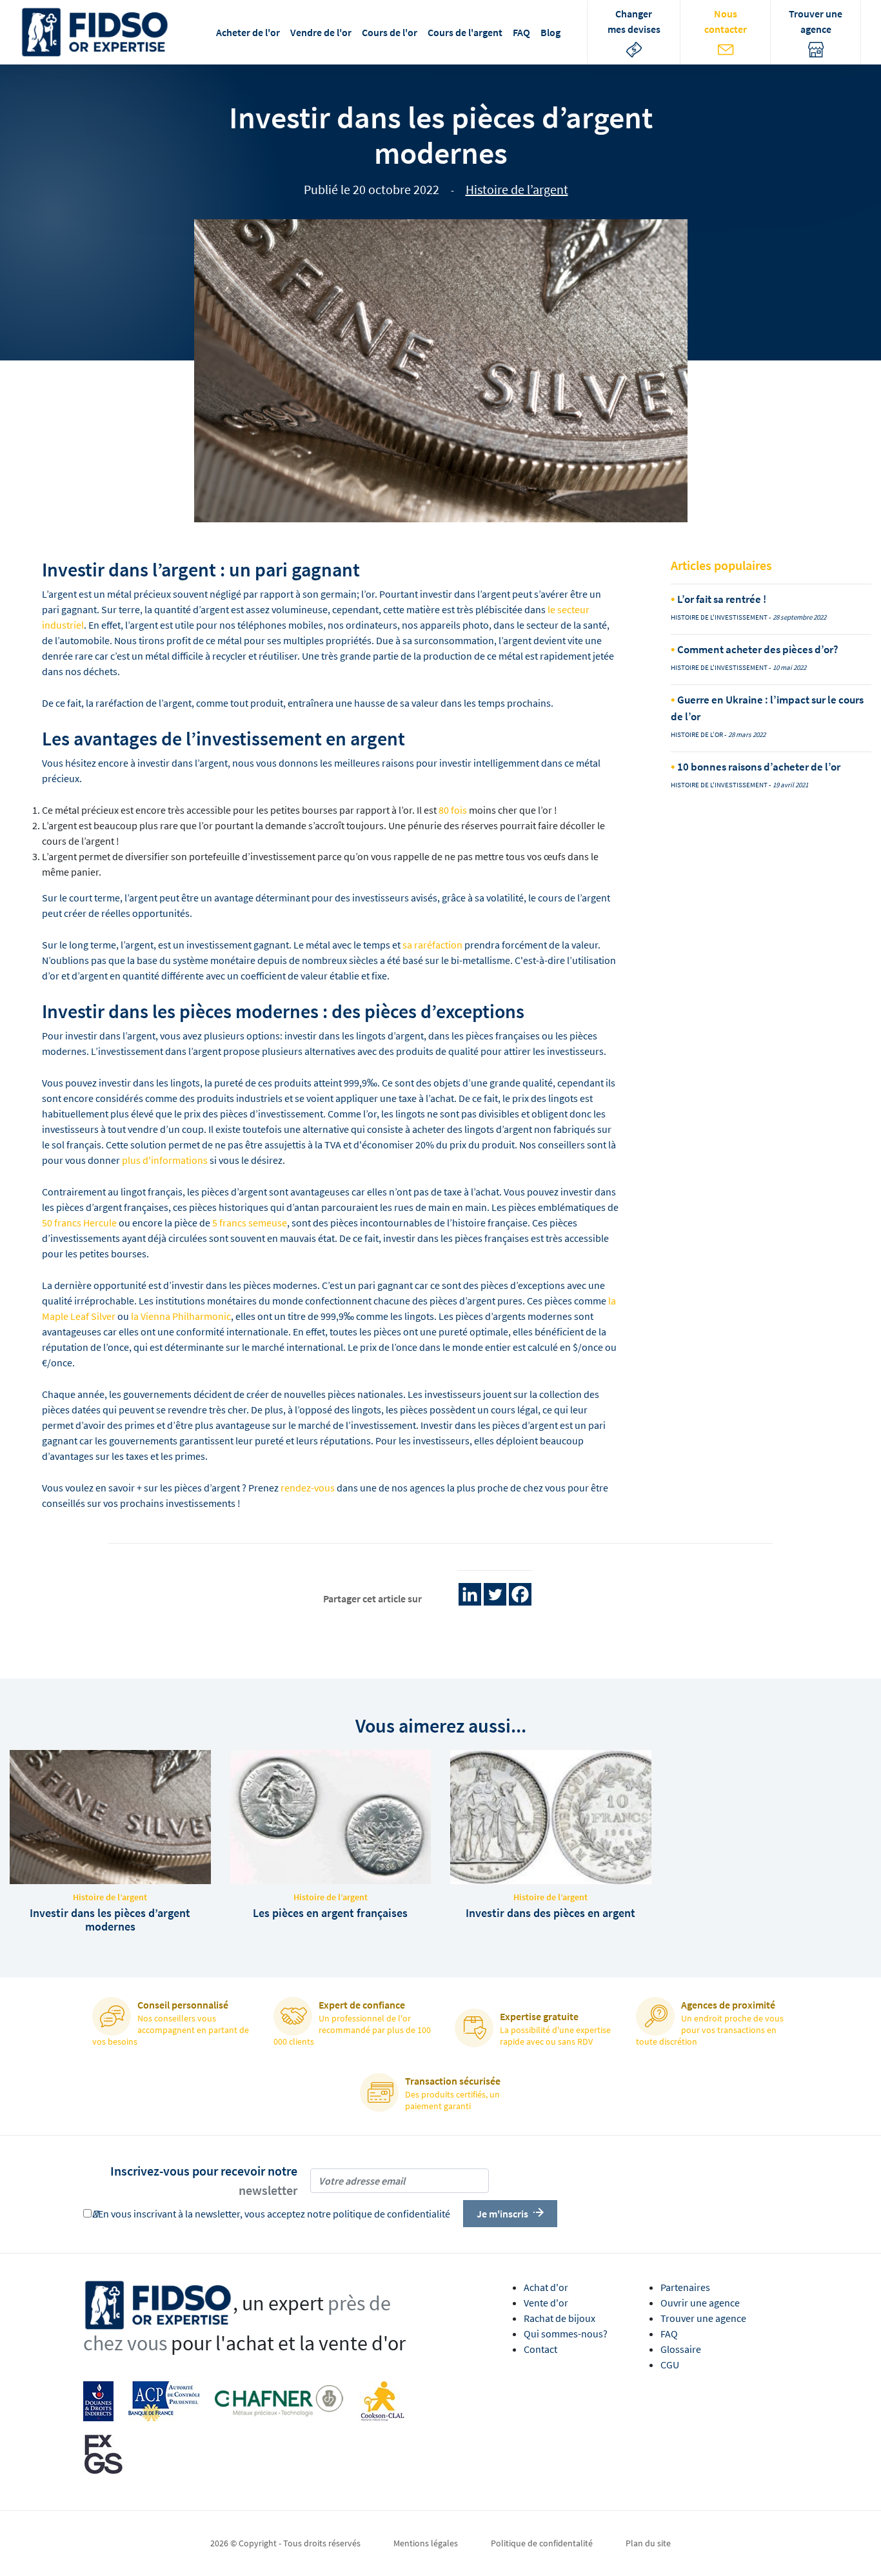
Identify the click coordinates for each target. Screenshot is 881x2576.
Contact (540, 2349)
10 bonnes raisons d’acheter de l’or (758, 767)
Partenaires (685, 2287)
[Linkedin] (470, 1594)
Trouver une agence (703, 2318)
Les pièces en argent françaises (330, 1913)
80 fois (453, 810)
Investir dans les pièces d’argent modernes (110, 1920)
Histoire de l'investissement (719, 617)
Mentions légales (426, 2543)
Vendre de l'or (321, 32)
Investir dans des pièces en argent (550, 1913)
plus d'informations (165, 1160)
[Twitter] (495, 1594)
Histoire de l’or (697, 734)
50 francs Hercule (79, 1223)
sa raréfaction (432, 945)
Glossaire (681, 2349)
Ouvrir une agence (700, 2303)
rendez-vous (308, 1488)
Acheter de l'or (248, 32)
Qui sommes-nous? (566, 2334)
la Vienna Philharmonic (181, 1316)
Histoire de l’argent (517, 189)
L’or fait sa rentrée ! (721, 599)
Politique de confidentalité (542, 2543)
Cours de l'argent (465, 32)
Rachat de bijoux (559, 2318)
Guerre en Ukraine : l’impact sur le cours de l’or (767, 708)
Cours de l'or (390, 32)
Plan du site (648, 2543)
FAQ (521, 32)
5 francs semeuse (250, 1223)
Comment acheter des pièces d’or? (757, 649)
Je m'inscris (502, 2214)
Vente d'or (546, 2303)
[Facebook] (520, 1594)
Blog (550, 32)
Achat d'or (546, 2287)
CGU (670, 2365)
